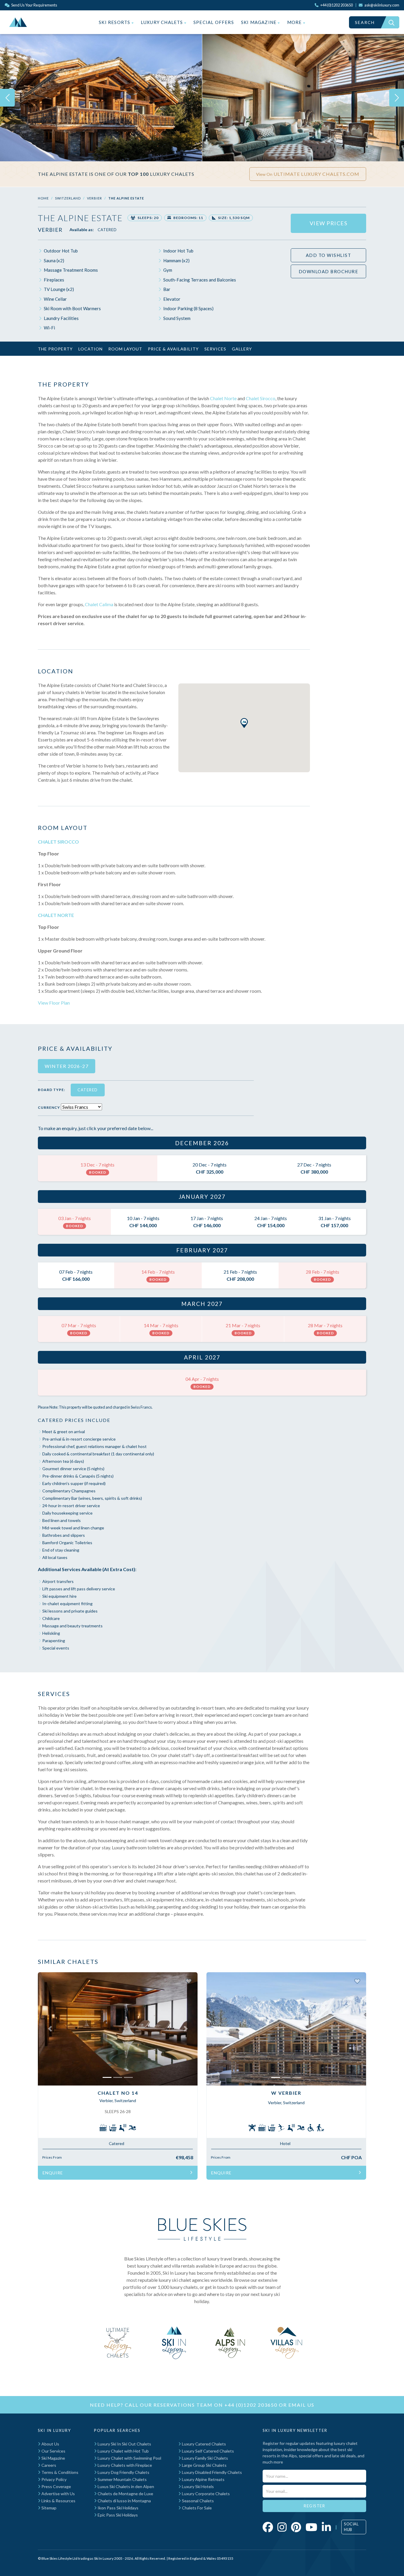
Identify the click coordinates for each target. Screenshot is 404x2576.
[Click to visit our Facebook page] (268, 2527)
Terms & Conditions (59, 2472)
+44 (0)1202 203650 (251, 2405)
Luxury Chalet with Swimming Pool (129, 2458)
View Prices (329, 223)
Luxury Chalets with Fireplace (124, 2465)
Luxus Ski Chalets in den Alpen (125, 2486)
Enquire (53, 2173)
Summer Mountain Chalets (122, 2479)
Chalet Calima (99, 604)
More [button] (295, 22)
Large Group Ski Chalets (204, 2465)
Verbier (94, 198)
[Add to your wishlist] (189, 1981)
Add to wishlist (329, 255)
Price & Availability (173, 349)
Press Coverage (56, 2486)
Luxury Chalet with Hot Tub (123, 2451)
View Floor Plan (54, 1003)
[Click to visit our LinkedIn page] (326, 2527)
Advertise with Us (58, 2494)
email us (301, 2405)
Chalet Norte (223, 398)
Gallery (242, 349)
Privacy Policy (54, 2479)
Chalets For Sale (196, 2508)
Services (215, 349)
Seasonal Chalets (197, 2501)
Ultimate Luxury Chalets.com (308, 174)
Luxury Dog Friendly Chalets (123, 2472)
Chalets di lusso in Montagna (124, 2501)
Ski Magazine (260, 22)
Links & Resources (58, 2501)
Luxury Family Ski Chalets (205, 2458)
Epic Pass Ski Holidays (117, 2515)
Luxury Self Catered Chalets (207, 2451)
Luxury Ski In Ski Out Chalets (124, 2444)
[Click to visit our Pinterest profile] (296, 2527)
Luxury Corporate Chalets (205, 2494)
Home (43, 198)
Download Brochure (329, 271)
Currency (49, 1107)
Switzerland (68, 198)
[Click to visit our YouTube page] (311, 2527)
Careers (48, 2465)
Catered (107, 230)
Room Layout (125, 349)
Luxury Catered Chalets (203, 2444)
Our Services (53, 2451)
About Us (50, 2444)
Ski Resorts (115, 22)
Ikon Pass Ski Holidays (118, 2508)
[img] (101, 98)
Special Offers (214, 22)
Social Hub (351, 2527)
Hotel (285, 2143)
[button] (244, 723)
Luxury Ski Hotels (197, 2486)
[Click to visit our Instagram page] (282, 2527)
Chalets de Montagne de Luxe (125, 2494)
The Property (55, 349)
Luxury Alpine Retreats (203, 2479)
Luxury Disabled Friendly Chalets (211, 2472)
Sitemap (49, 2508)
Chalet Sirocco (261, 398)
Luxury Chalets (163, 22)
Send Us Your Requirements (34, 5)
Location (91, 349)
